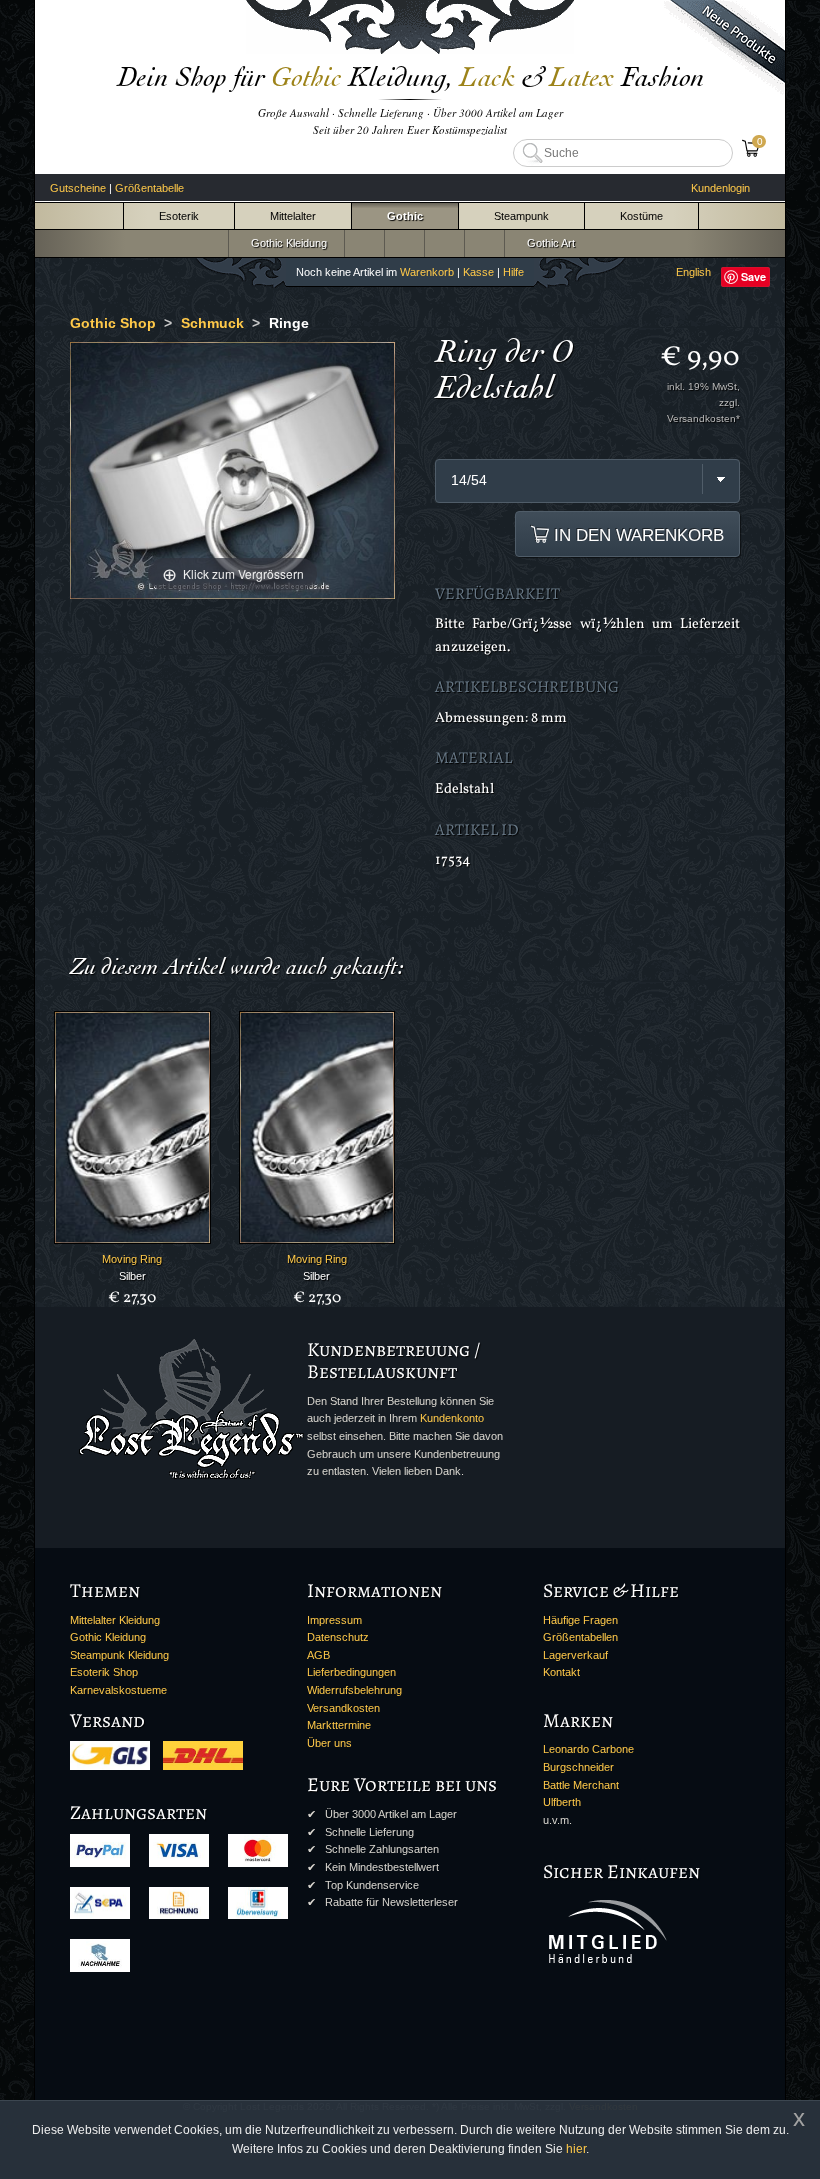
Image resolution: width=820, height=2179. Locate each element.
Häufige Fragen (580, 1620)
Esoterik (179, 216)
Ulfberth (562, 1802)
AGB (318, 1655)
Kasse (478, 272)
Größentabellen (580, 1637)
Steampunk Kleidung (119, 1655)
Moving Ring (132, 1259)
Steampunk (521, 216)
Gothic (405, 216)
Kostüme (641, 216)
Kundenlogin (720, 188)
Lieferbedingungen (351, 1672)
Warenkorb (427, 272)
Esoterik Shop (104, 1672)
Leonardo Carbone (588, 1749)
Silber (132, 1276)
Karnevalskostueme (118, 1690)
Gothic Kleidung (286, 243)
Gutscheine (78, 188)
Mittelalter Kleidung (115, 1620)
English (693, 272)
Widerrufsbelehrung (354, 1690)
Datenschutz (338, 1637)
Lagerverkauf (575, 1655)
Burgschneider (578, 1767)
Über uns (329, 1743)
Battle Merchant (581, 1785)
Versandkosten (343, 1708)
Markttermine (339, 1725)
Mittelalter (293, 216)
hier (576, 2149)
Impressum (334, 1620)
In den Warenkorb (636, 535)
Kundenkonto (452, 1418)
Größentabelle (149, 188)
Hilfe (513, 272)
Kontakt (561, 1672)
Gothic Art (548, 243)
